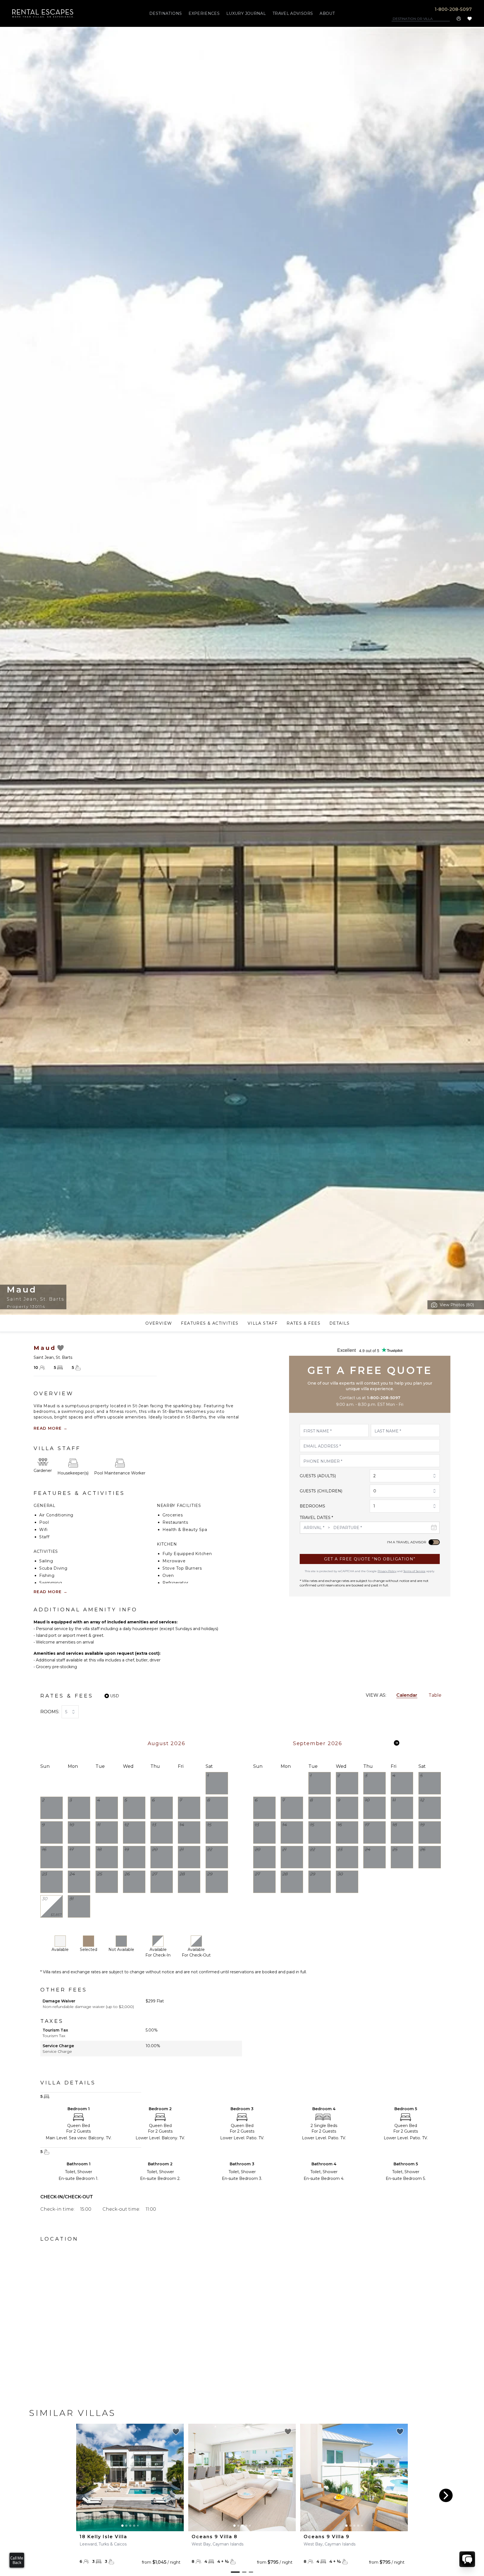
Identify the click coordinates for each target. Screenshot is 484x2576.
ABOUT (327, 13)
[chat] (467, 2559)
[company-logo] (43, 13)
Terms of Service (414, 1571)
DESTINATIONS (166, 13)
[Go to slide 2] (126, 2526)
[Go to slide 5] (138, 2526)
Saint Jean (22, 1299)
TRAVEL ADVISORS (293, 13)
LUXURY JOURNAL (246, 13)
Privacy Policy (387, 1571)
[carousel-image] (130, 2477)
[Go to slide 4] (134, 2526)
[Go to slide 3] (130, 2526)
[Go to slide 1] (122, 2526)
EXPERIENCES (204, 13)
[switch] (434, 1542)
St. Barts (52, 1299)
